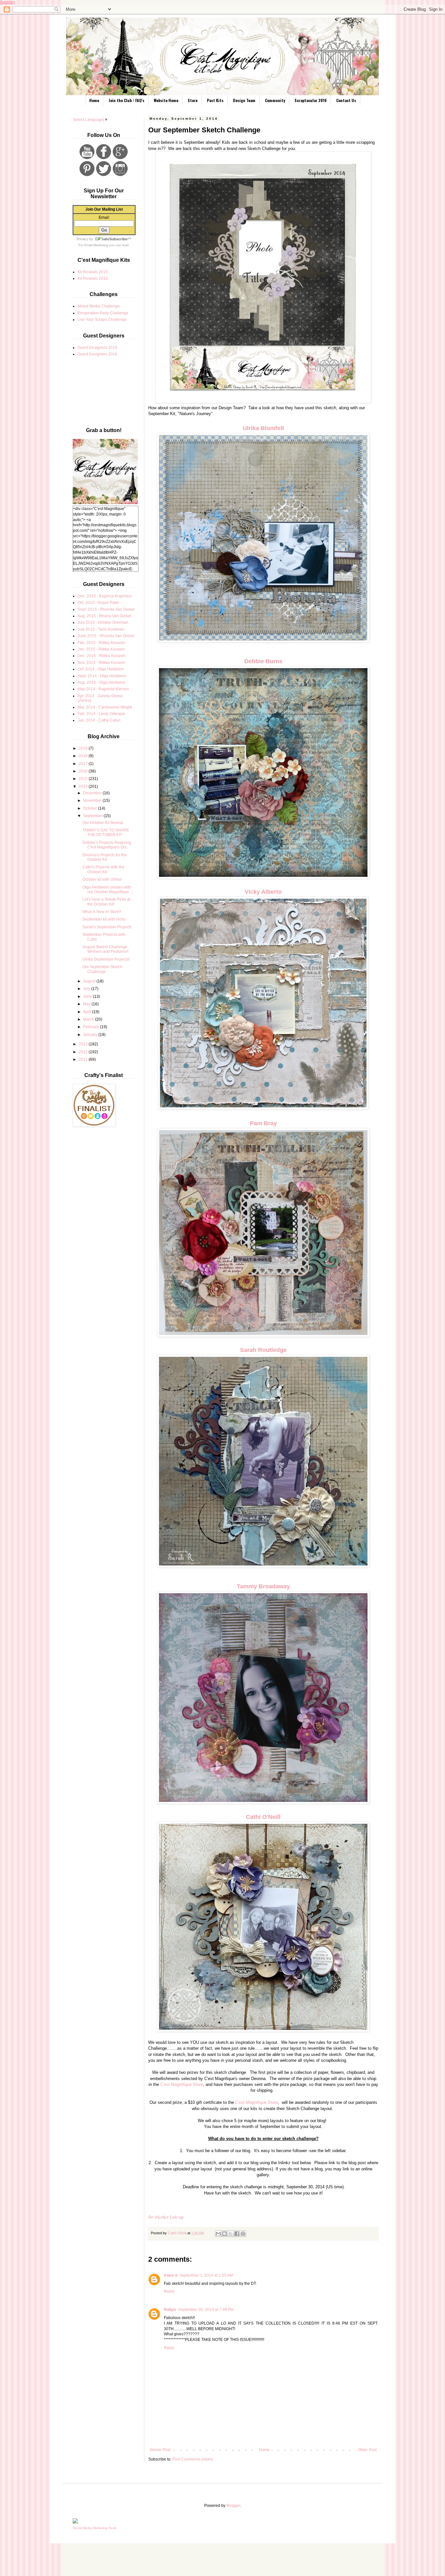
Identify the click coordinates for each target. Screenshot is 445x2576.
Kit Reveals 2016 (93, 278)
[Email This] (218, 2234)
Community (275, 100)
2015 (84, 779)
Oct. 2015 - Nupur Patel (98, 603)
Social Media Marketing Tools (94, 2528)
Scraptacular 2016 (311, 100)
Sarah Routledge (263, 1350)
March (89, 1019)
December (93, 793)
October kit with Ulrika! (102, 879)
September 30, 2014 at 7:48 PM (206, 2310)
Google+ (8, 2)
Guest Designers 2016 (97, 354)
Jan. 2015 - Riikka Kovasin (101, 649)
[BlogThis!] (224, 2234)
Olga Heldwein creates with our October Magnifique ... (108, 890)
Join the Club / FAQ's (126, 100)
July (87, 989)
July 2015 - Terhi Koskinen (101, 629)
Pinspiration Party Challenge (103, 313)
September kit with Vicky (104, 919)
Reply (169, 2291)
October (91, 808)
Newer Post (160, 2450)
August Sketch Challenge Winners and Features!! (105, 949)
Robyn (170, 2310)
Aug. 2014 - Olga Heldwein (101, 682)
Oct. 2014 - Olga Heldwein (101, 669)
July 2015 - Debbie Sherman (103, 622)
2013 (84, 1044)
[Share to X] (231, 2234)
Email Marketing (96, 245)
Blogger (233, 2506)
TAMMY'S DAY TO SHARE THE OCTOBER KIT (106, 832)
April (88, 1012)
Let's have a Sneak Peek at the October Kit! (106, 902)
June (88, 996)
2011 (84, 1059)
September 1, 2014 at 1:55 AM (206, 2275)
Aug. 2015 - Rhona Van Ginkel (104, 616)
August (90, 981)
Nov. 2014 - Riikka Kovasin (101, 663)
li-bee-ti (171, 2275)
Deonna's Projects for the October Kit (105, 857)
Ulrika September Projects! (106, 959)
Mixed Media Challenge (99, 306)
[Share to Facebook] (237, 2234)
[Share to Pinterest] (243, 2234)
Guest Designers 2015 (97, 348)
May (87, 1004)
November (93, 801)
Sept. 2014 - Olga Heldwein (102, 676)
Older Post (367, 2450)
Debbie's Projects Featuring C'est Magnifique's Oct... (107, 845)
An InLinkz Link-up (166, 2217)
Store (193, 100)
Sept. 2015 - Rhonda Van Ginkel (106, 609)
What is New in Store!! (102, 912)
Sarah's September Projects (107, 927)
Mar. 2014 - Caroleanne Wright (105, 707)
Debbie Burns (263, 661)
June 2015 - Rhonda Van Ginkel (106, 636)
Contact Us (346, 100)
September (93, 816)
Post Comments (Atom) (193, 2459)
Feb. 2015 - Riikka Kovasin (101, 643)
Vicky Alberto (263, 892)
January (91, 1035)
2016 (84, 771)
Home (94, 100)
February (92, 1027)
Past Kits (215, 100)
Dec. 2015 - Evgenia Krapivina (105, 596)
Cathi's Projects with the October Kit (103, 869)
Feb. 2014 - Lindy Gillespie (101, 714)
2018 (84, 756)
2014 (84, 786)
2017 (84, 764)
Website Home (166, 100)
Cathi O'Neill (263, 1817)
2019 (84, 748)
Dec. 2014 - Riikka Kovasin (101, 656)
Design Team (244, 100)
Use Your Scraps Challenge (102, 320)
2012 (84, 1052)
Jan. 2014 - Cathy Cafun (99, 720)
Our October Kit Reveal (103, 823)
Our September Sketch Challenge (102, 969)
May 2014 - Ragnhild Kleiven (103, 689)
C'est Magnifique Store (182, 2084)
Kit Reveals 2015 (93, 272)
